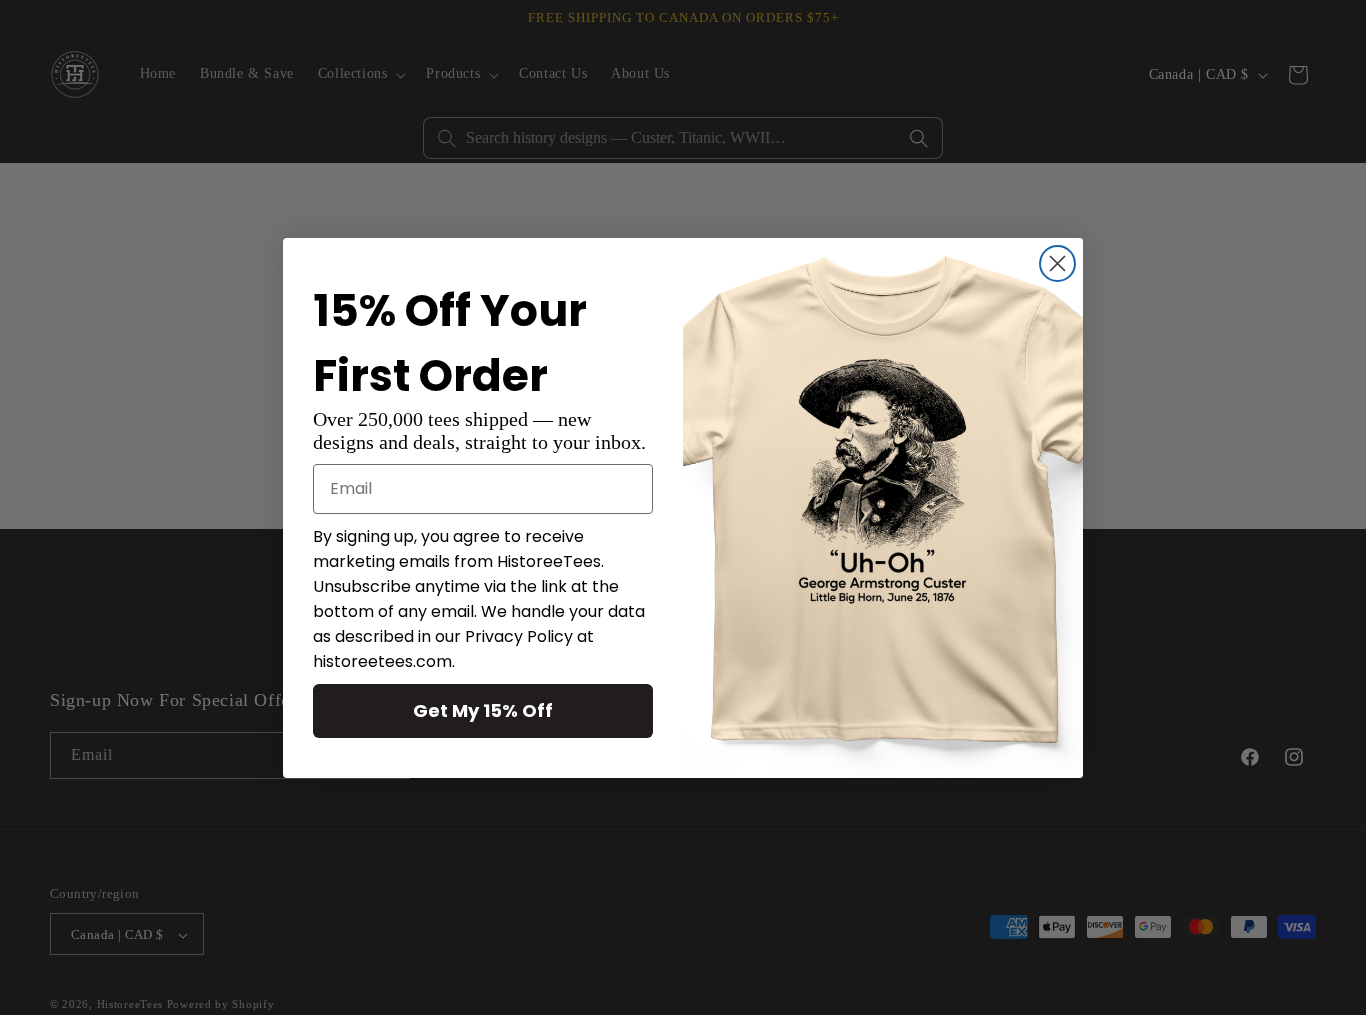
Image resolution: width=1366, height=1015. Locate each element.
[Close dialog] (1057, 263)
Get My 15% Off (483, 710)
